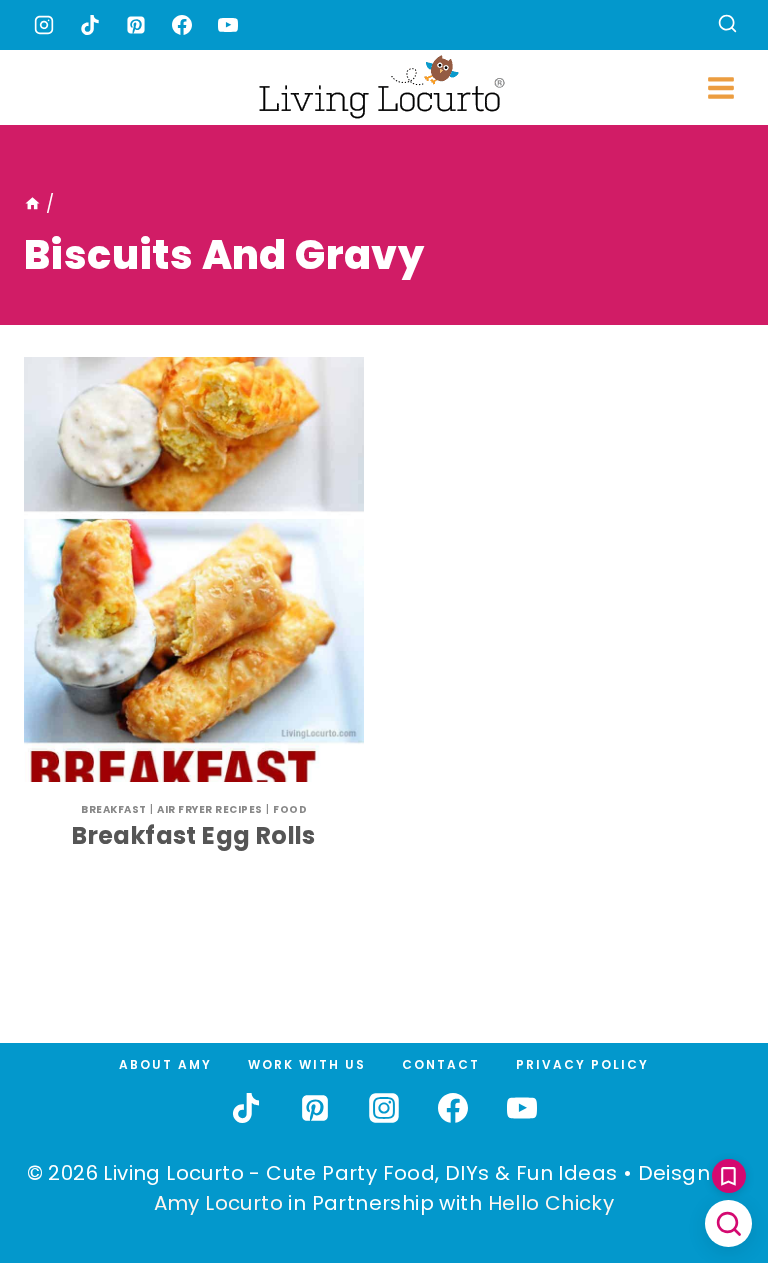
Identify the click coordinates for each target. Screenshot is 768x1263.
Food (290, 809)
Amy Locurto (218, 1203)
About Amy (165, 1064)
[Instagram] (44, 25)
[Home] (32, 204)
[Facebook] (182, 25)
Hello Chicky (551, 1203)
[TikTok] (90, 25)
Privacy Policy (582, 1064)
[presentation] (194, 569)
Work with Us (307, 1064)
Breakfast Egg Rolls (194, 835)
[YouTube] (228, 25)
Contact (441, 1064)
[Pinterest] (136, 25)
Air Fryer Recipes (210, 809)
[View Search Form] (727, 25)
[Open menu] (720, 87)
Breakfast (114, 809)
